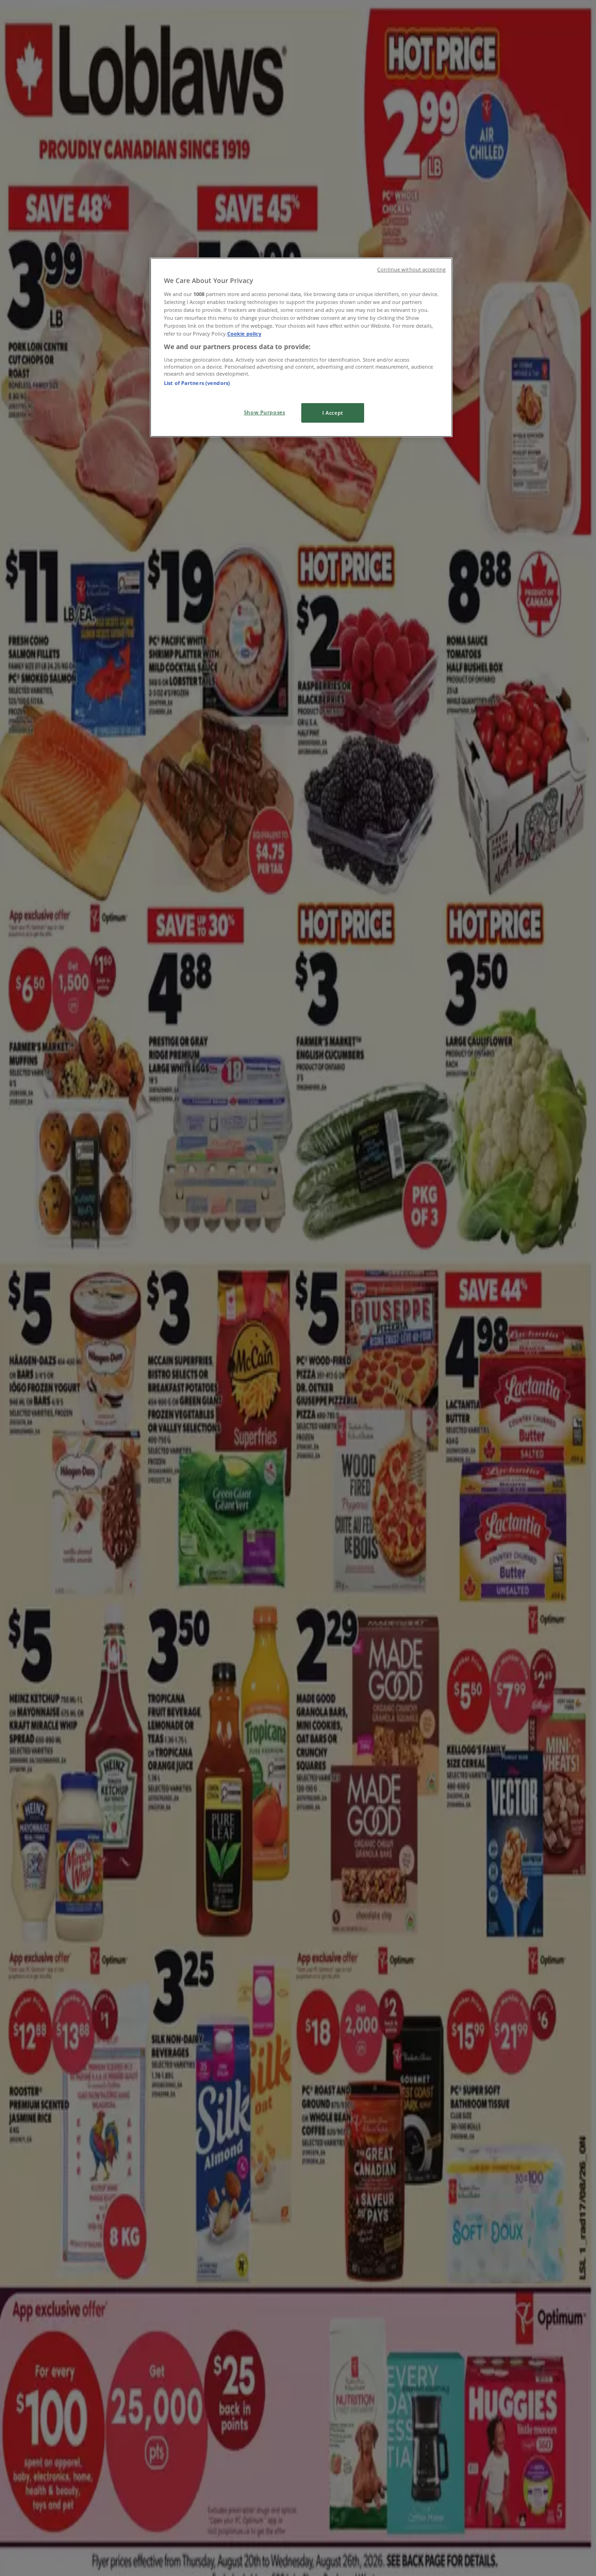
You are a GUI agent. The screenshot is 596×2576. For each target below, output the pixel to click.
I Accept (333, 413)
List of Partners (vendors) (197, 383)
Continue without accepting (411, 270)
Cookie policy (244, 334)
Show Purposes (264, 412)
